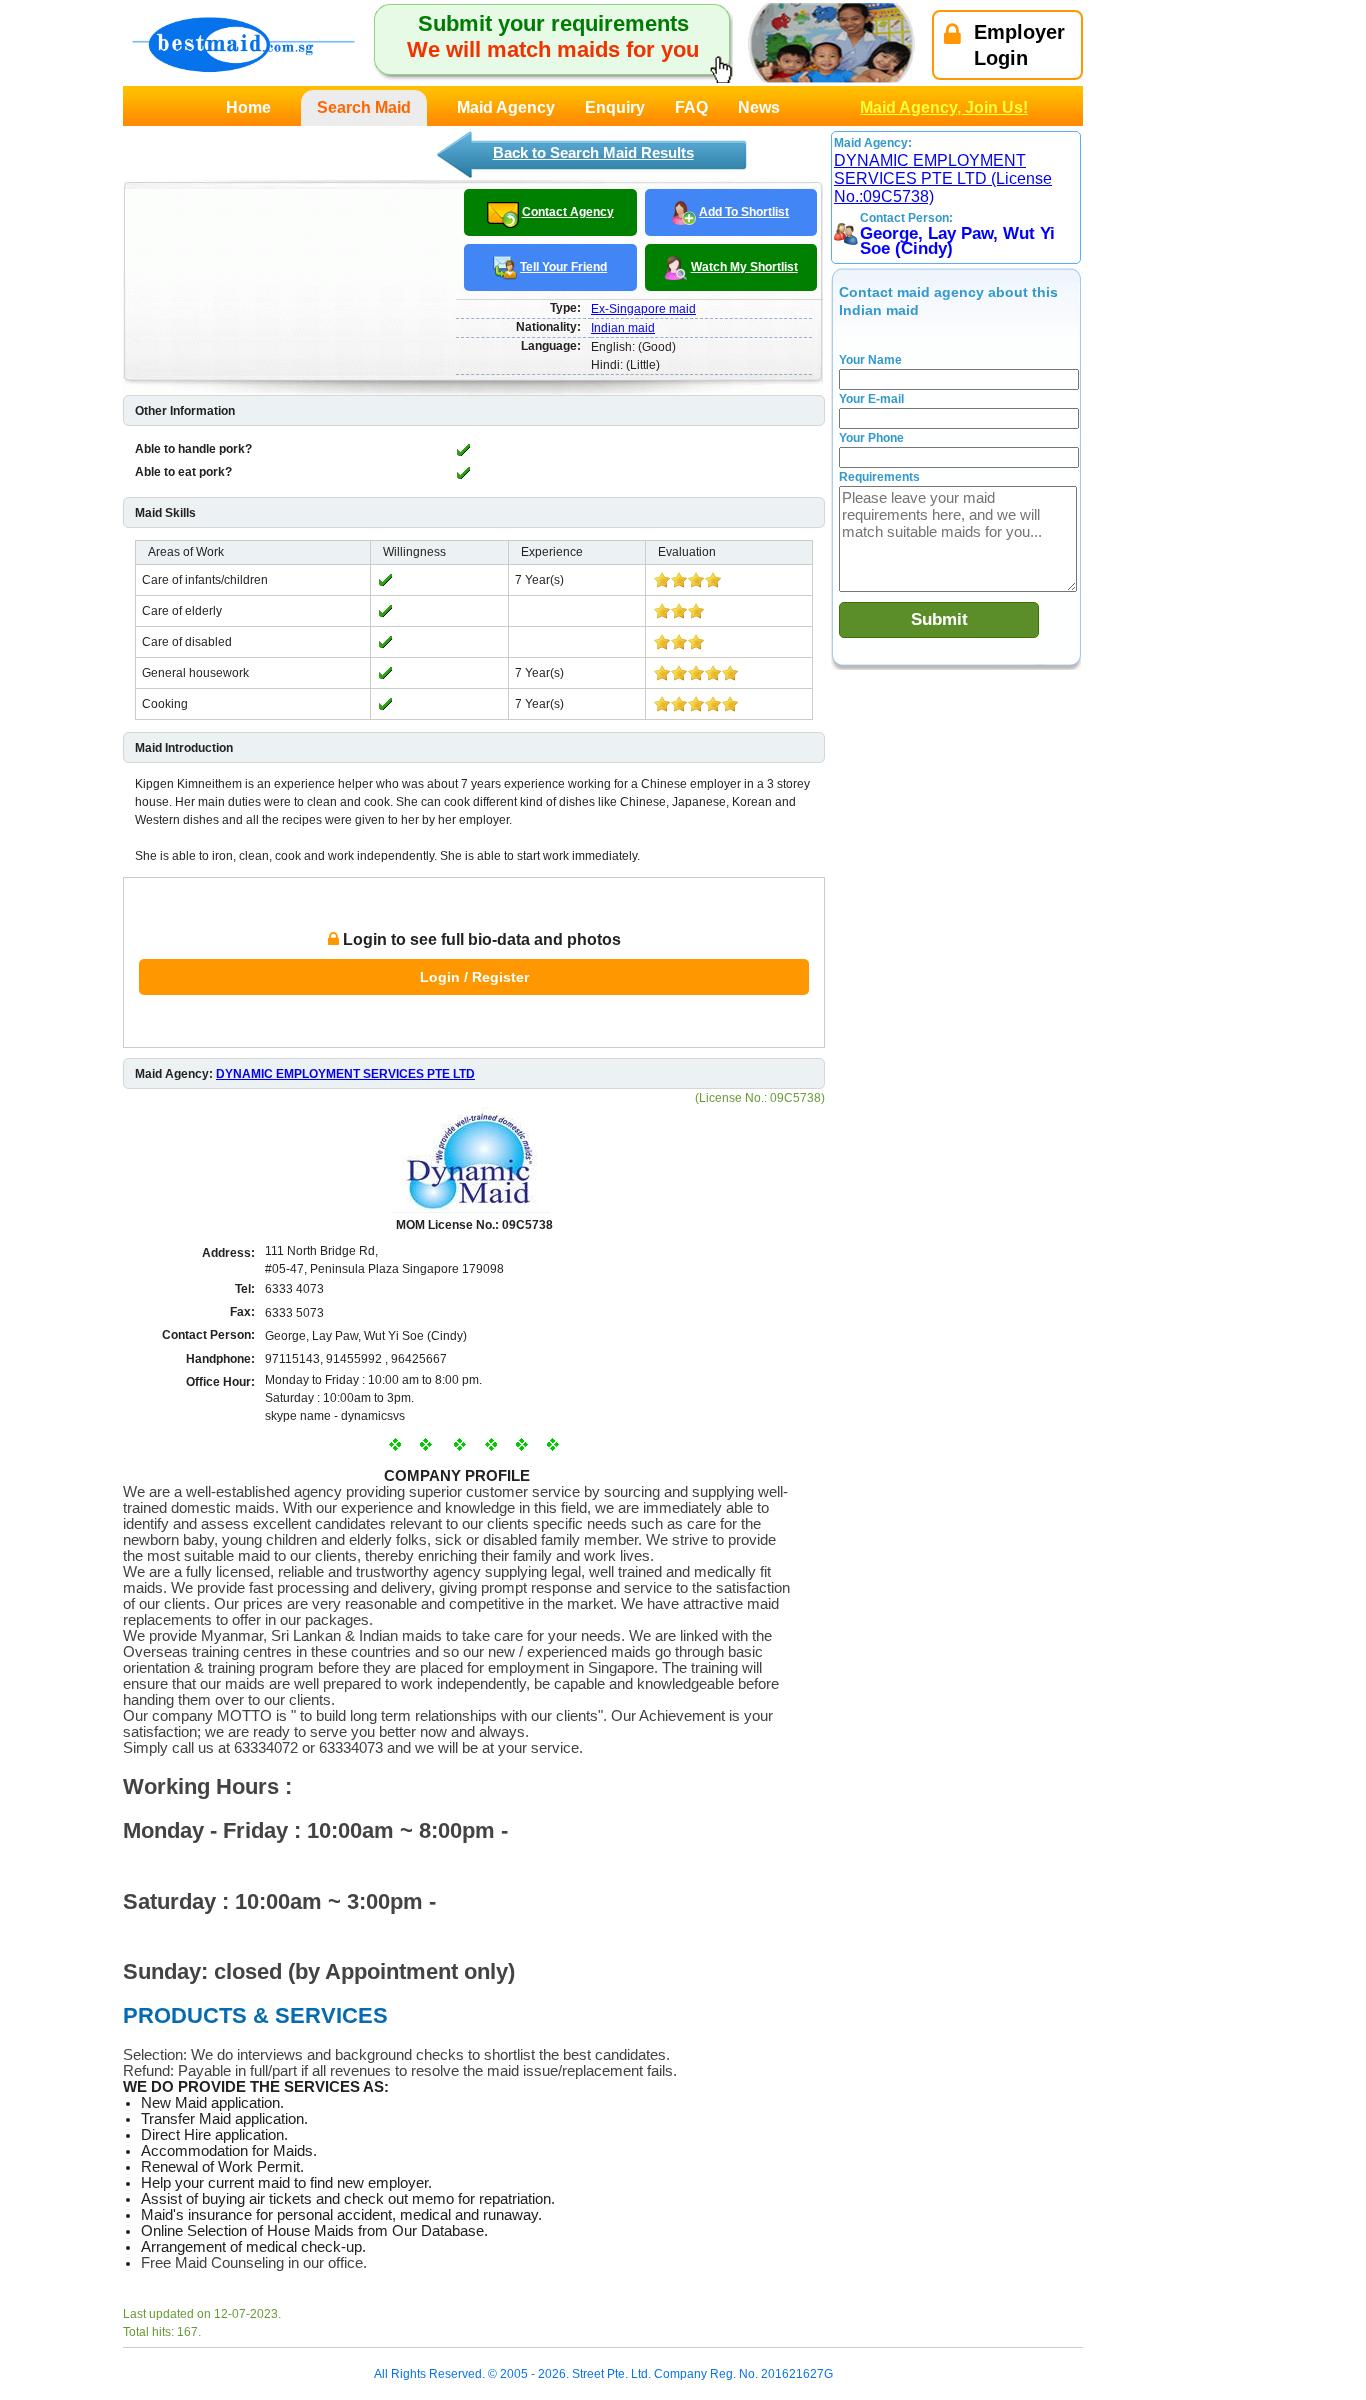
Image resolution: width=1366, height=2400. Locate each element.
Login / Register (474, 977)
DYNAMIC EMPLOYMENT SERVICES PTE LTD (345, 1074)
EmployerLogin (1019, 45)
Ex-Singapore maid (643, 309)
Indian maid (623, 328)
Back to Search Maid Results (593, 152)
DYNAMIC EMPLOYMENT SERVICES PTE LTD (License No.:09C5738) (943, 178)
